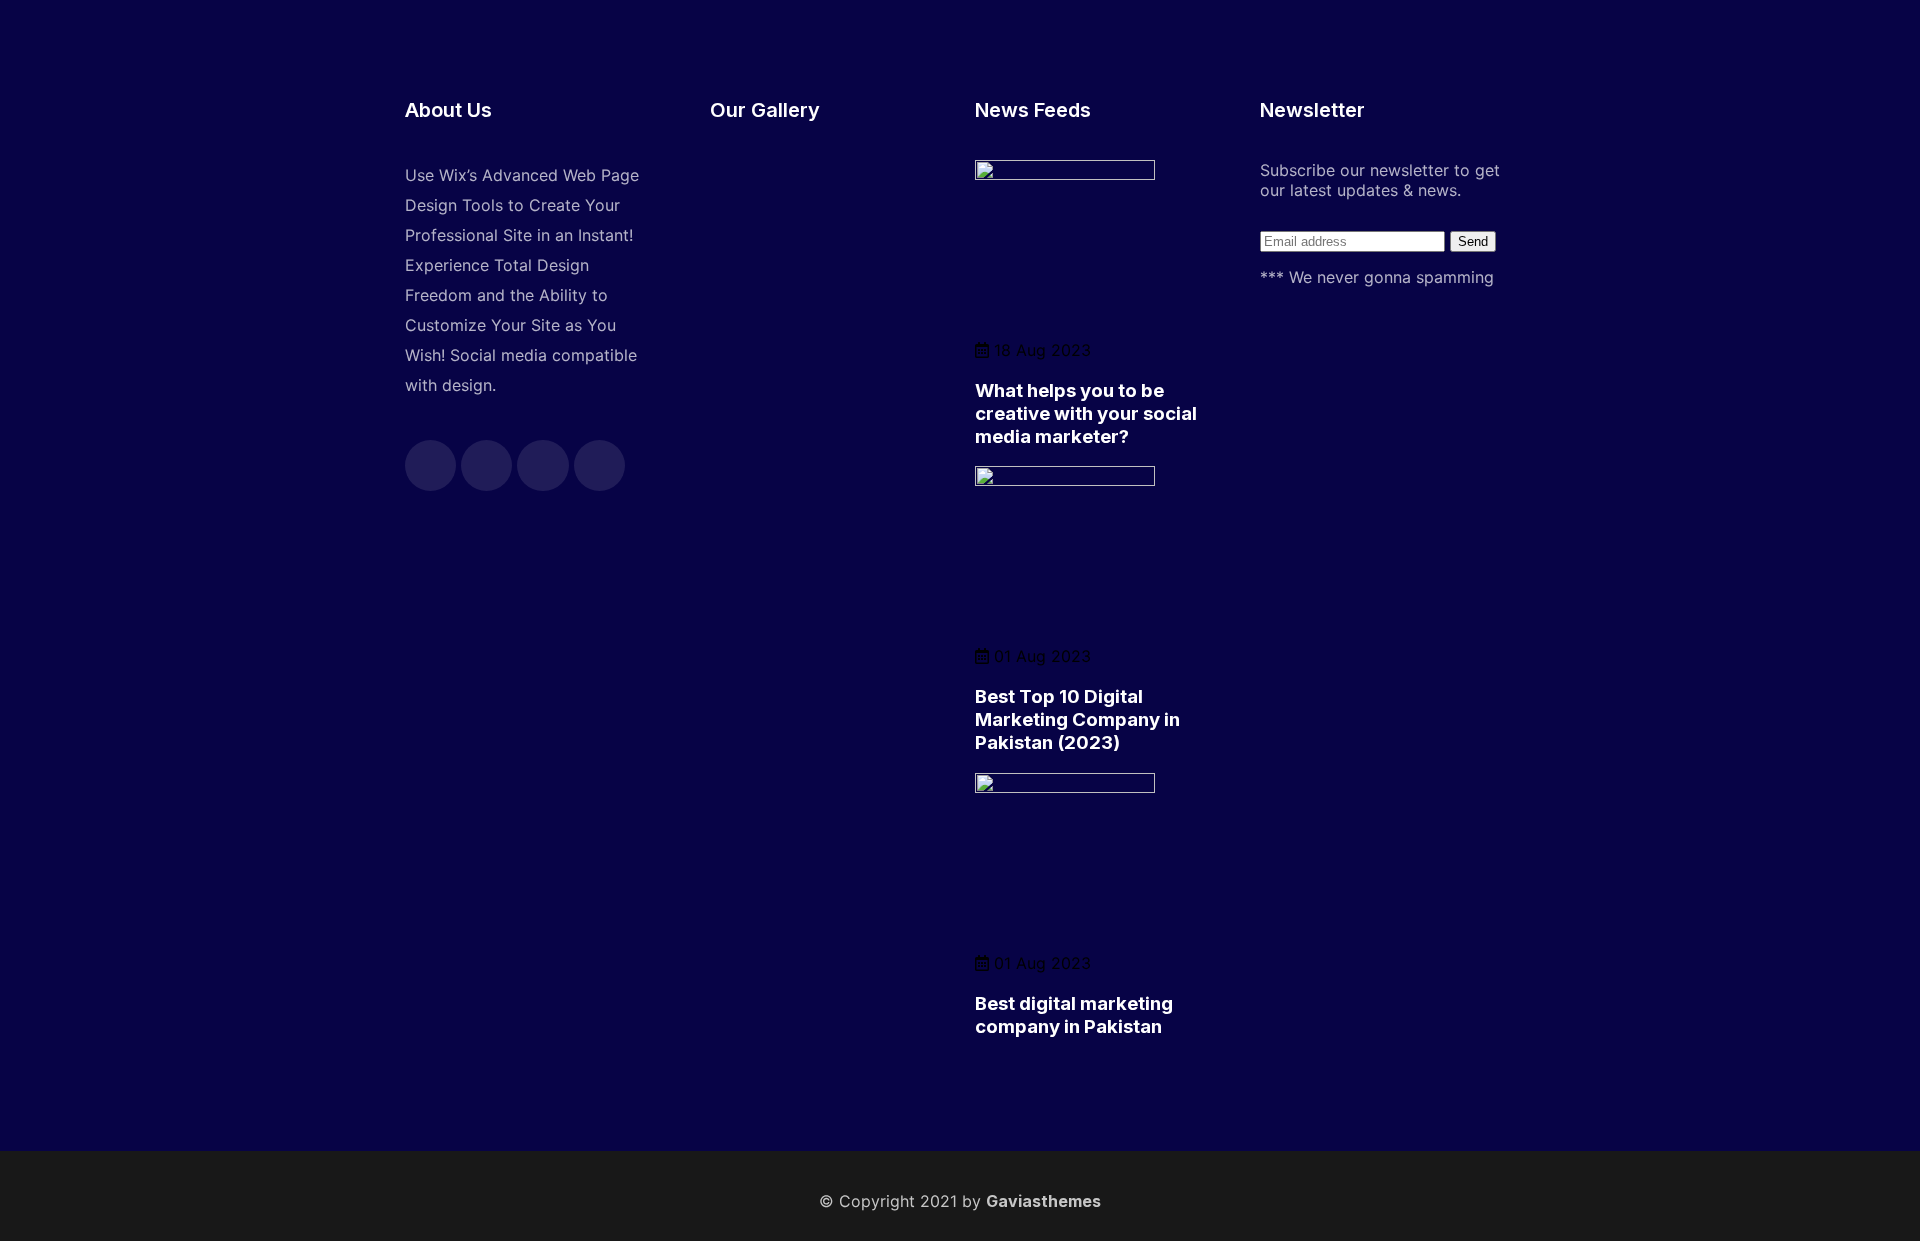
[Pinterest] (599, 465)
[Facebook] (430, 465)
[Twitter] (486, 465)
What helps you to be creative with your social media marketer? (1086, 413)
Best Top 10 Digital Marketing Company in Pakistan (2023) (1077, 719)
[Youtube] (542, 465)
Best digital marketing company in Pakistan (1074, 1015)
